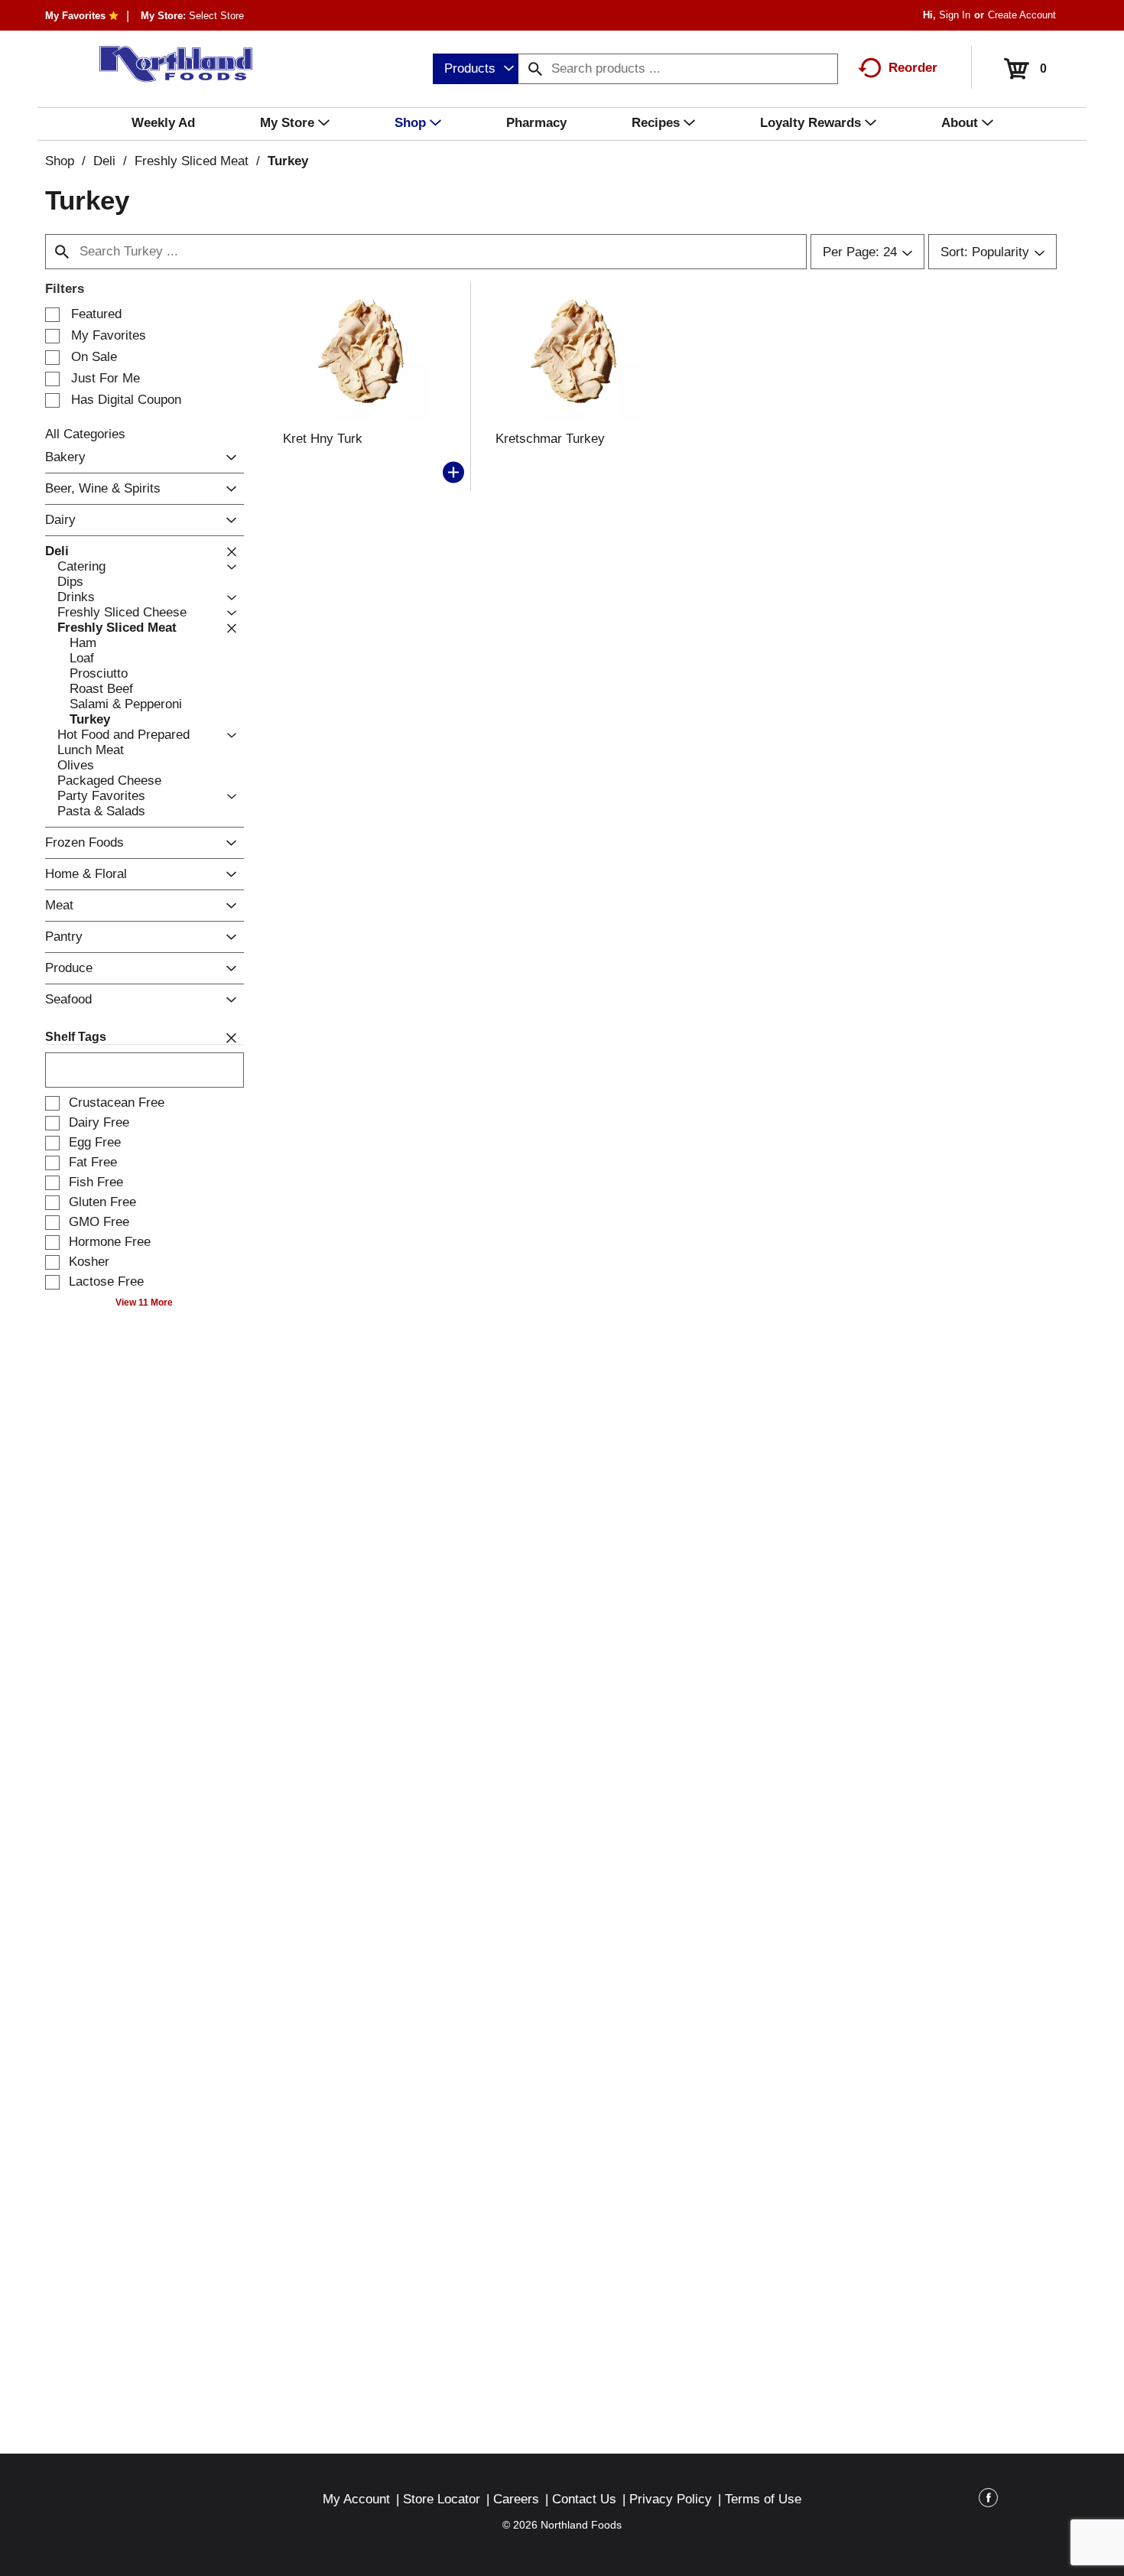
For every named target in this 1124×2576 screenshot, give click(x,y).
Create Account (1022, 15)
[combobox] (476, 69)
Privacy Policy (671, 2499)
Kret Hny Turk (323, 439)
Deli (104, 161)
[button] (227, 458)
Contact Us (584, 2499)
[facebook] (988, 2500)
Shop (60, 161)
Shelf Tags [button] (76, 1037)
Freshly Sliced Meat (192, 161)
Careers (516, 2499)
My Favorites (75, 16)
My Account (356, 2499)
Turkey (288, 161)
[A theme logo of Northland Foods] (169, 64)
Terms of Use (763, 2499)
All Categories (85, 434)
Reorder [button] (913, 68)
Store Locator (442, 2499)
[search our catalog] (535, 69)
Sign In (955, 15)
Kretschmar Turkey (550, 439)
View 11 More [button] (144, 1303)
